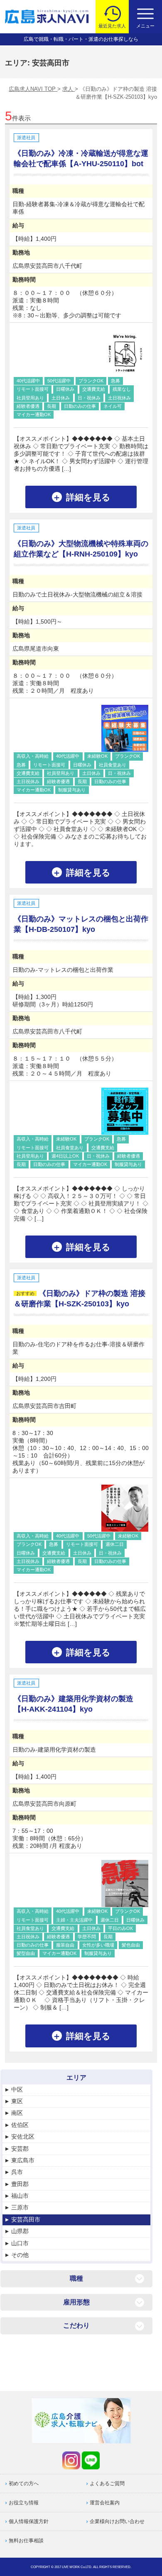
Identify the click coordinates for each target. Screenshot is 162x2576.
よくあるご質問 (107, 2484)
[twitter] (71, 2460)
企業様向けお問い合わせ (117, 2521)
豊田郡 (20, 2184)
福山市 (20, 2196)
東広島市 (23, 2160)
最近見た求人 (112, 26)
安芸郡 (20, 2149)
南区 (17, 2113)
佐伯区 (20, 2125)
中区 (17, 2089)
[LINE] (91, 2460)
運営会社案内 (105, 2503)
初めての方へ (24, 2484)
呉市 (17, 2172)
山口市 (20, 2243)
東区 (17, 2101)
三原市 (20, 2207)
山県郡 (20, 2231)
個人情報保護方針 (29, 2521)
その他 (20, 2255)
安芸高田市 (26, 2219)
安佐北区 (23, 2137)
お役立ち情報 (24, 2503)
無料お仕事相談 (26, 2541)
